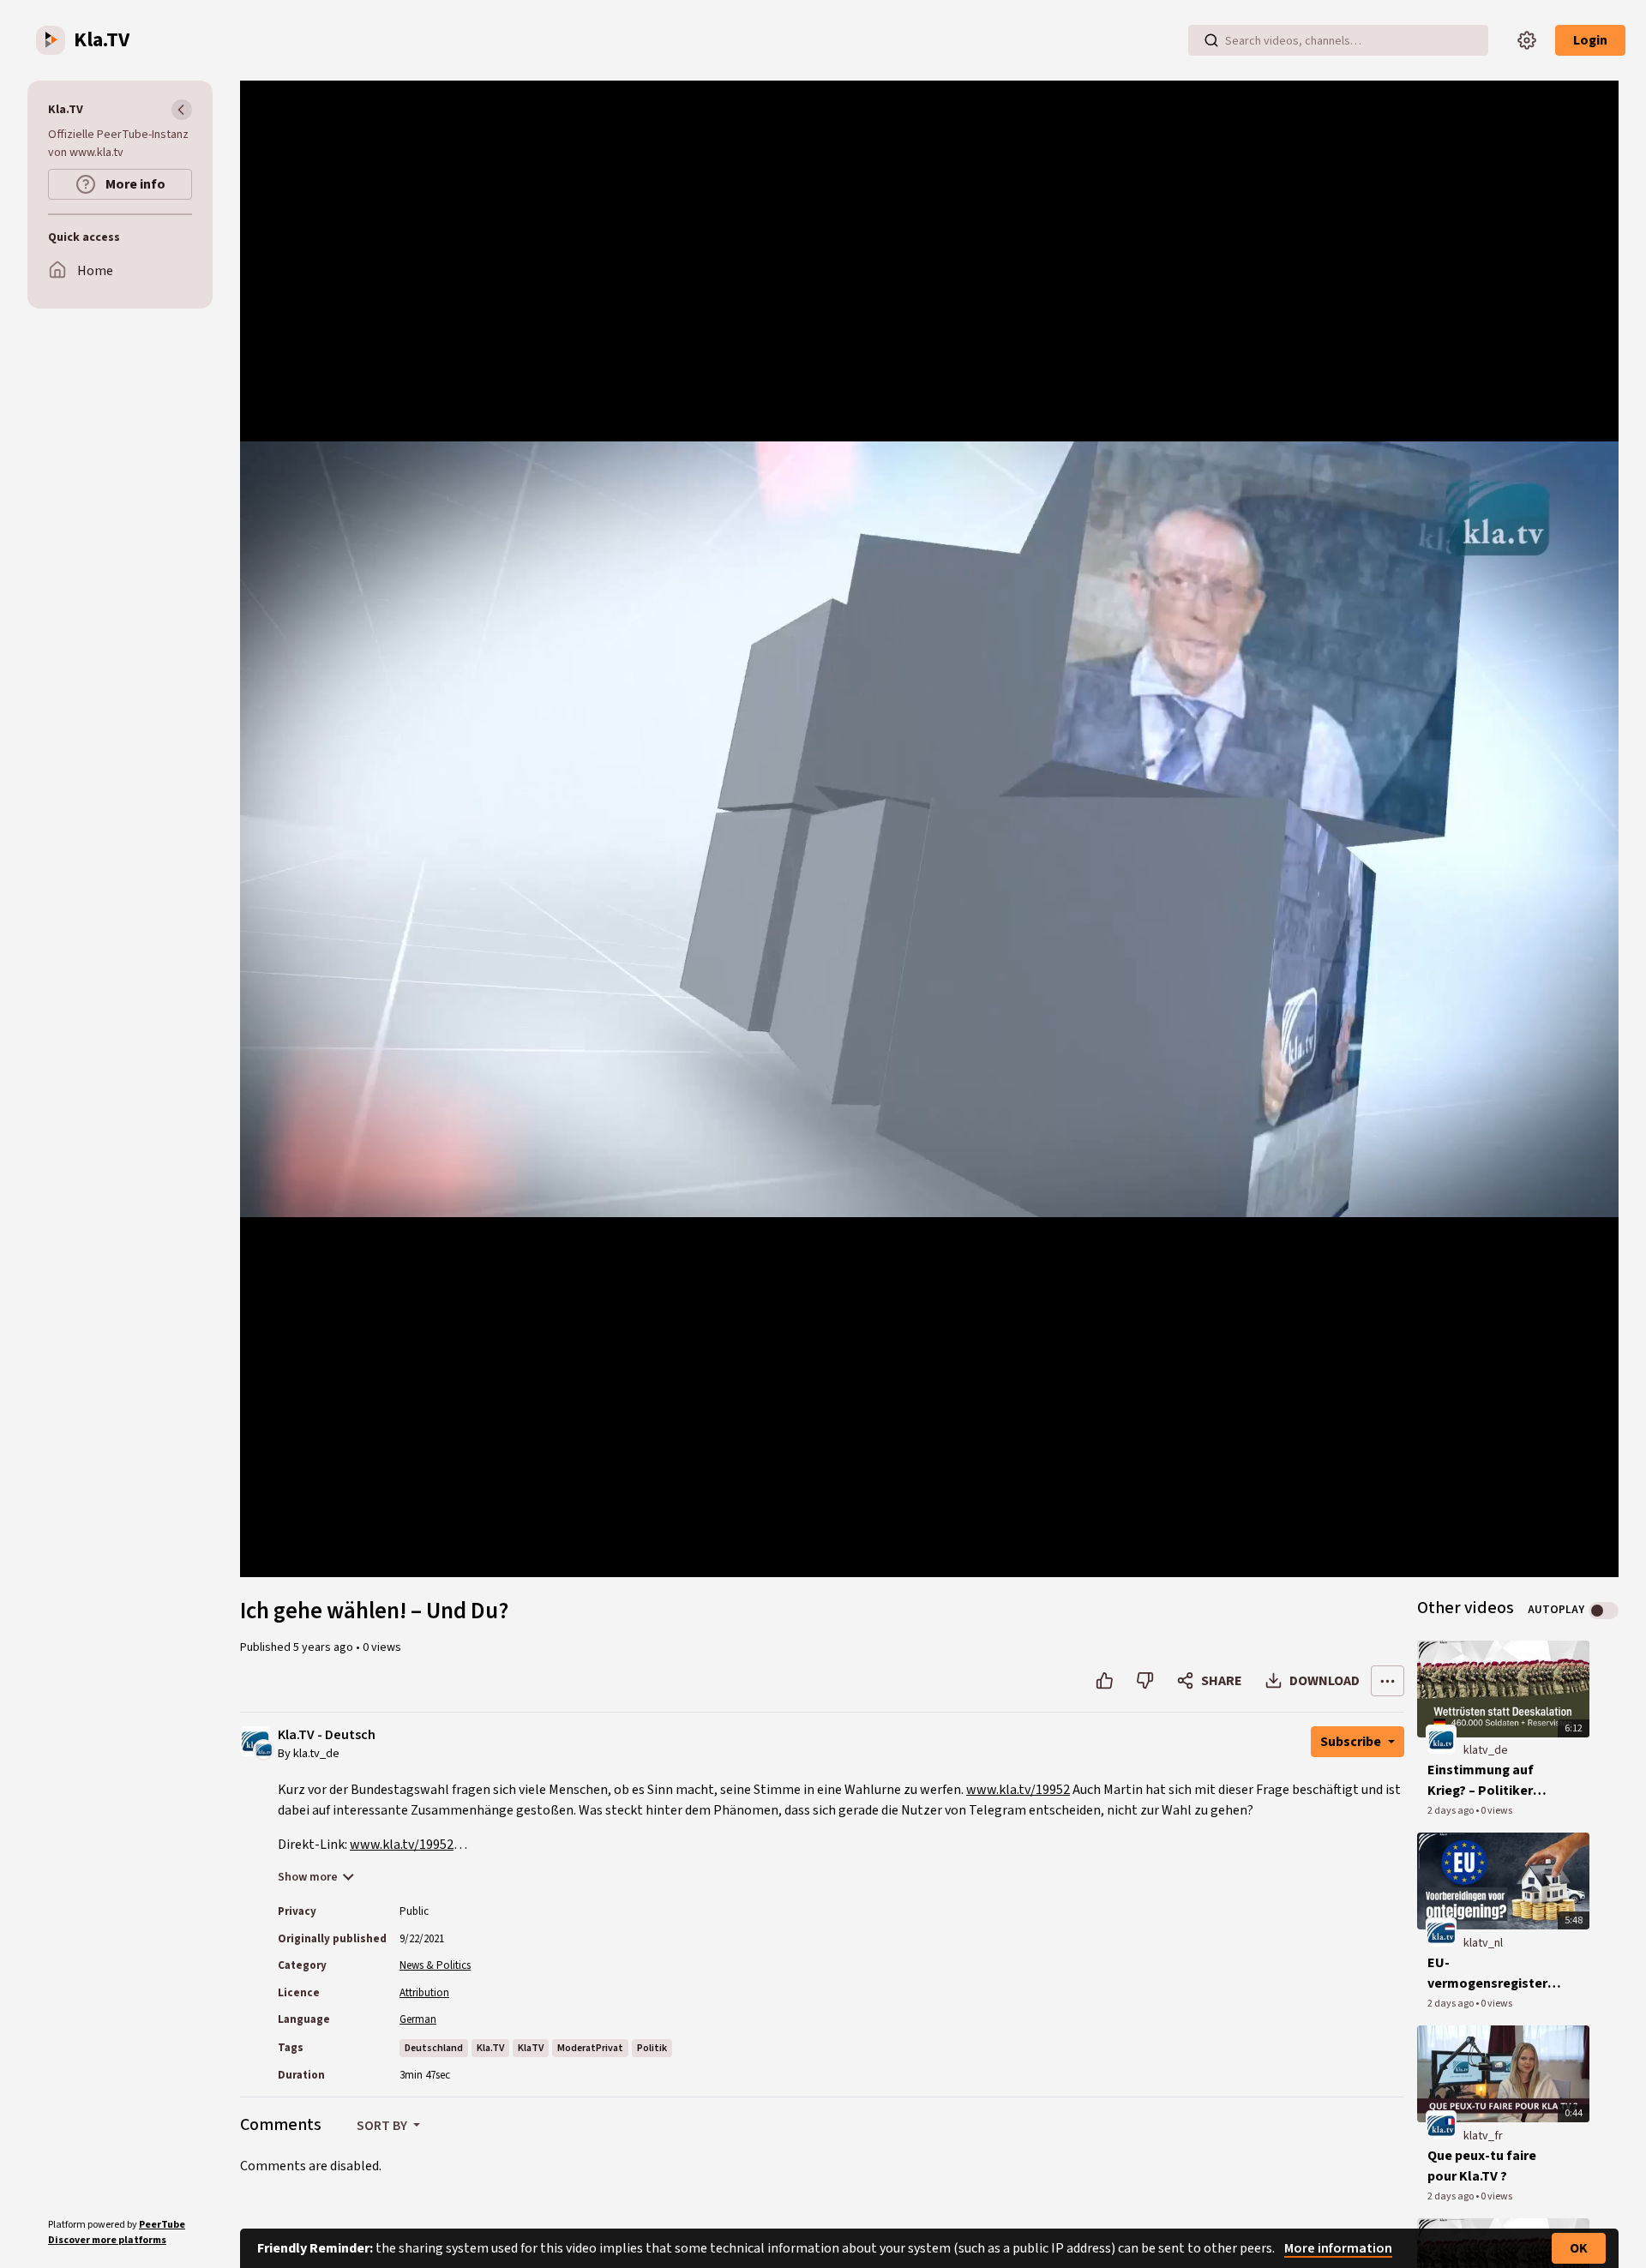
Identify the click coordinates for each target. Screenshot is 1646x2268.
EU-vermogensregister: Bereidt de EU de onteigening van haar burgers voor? (1493, 1974)
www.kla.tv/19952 (1018, 1790)
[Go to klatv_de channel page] (264, 1749)
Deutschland (434, 2048)
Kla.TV (490, 2048)
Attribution (424, 1993)
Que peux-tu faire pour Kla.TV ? (1482, 2166)
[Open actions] (1388, 1681)
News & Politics (435, 1965)
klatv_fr (1483, 2136)
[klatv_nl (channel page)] (1441, 1932)
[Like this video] (1105, 1681)
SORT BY (383, 2126)
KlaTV (531, 2048)
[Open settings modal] (1527, 40)
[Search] (1211, 40)
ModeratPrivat (590, 2048)
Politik (652, 2048)
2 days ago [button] (1451, 1811)
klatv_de (1486, 1750)
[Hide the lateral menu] (182, 110)
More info (134, 184)
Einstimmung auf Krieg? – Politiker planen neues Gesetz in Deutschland (1493, 1781)
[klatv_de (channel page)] (1441, 1740)
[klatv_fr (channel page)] (1441, 2125)
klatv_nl (1483, 1943)
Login (1590, 40)
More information (1338, 2248)
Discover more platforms (107, 2240)
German (418, 2019)
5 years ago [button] (324, 1647)
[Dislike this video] (1145, 1681)
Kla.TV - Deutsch (327, 1735)
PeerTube (162, 2225)
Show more (308, 1877)
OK (1579, 2248)
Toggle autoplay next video (1604, 1611)
